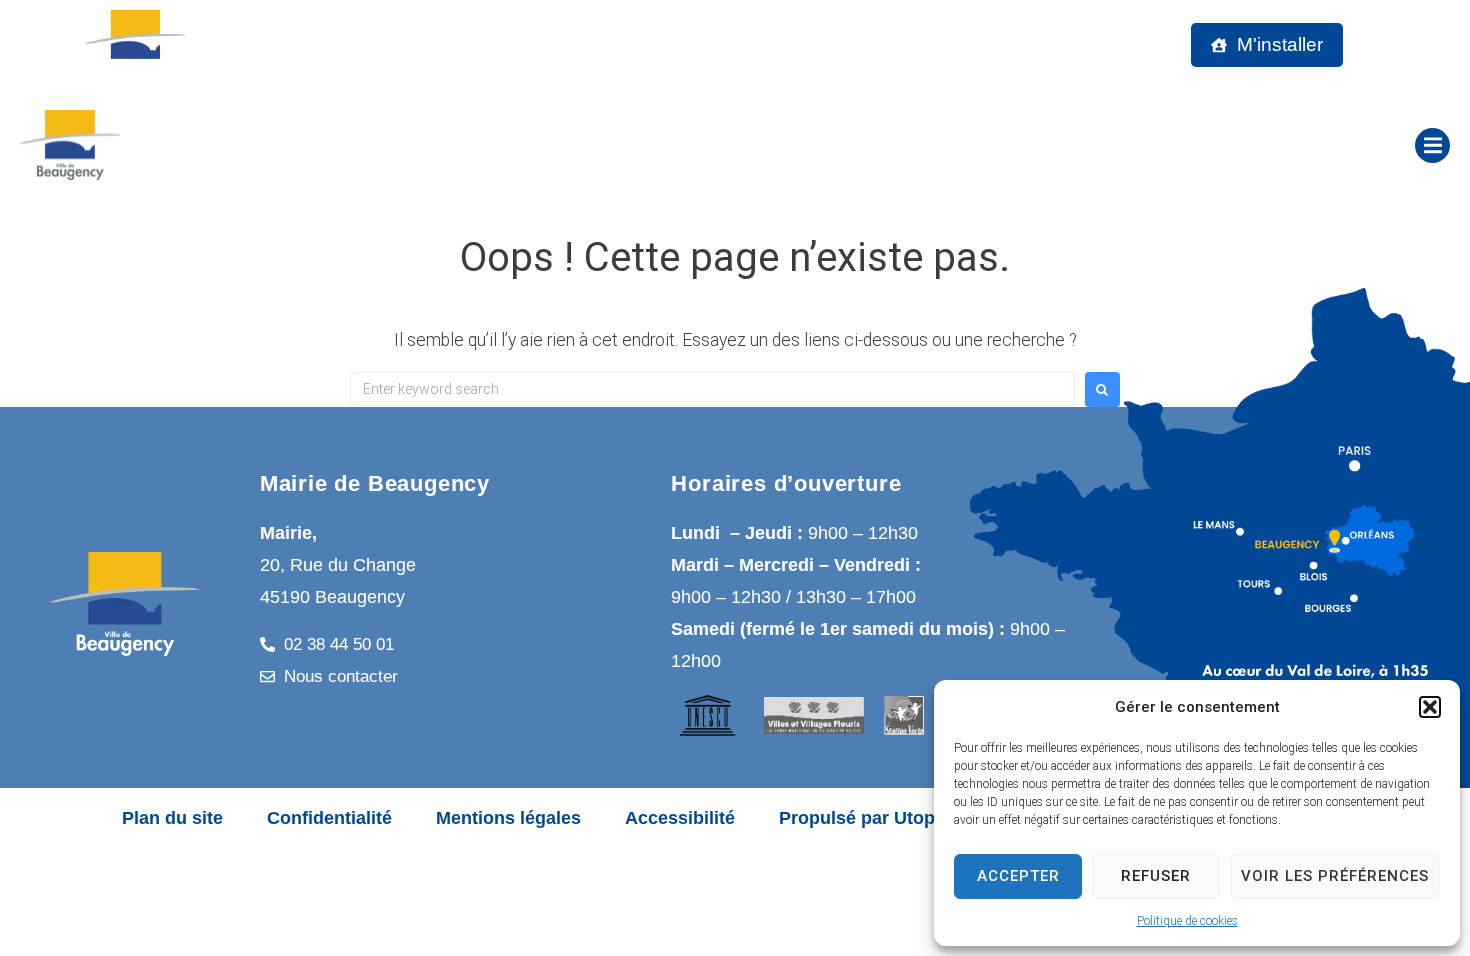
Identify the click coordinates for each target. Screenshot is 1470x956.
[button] (1430, 707)
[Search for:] (712, 389)
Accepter (1018, 876)
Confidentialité (329, 818)
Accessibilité (680, 818)
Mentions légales (508, 818)
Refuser (1156, 876)
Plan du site (172, 818)
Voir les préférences (1335, 876)
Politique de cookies (1187, 921)
